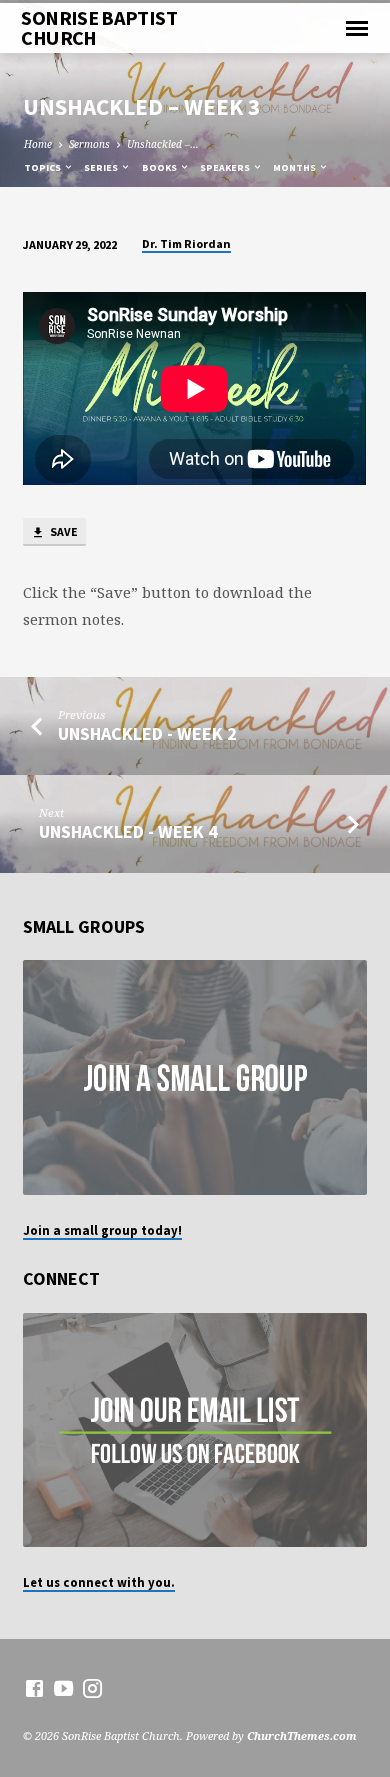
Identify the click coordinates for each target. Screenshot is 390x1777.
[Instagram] (92, 1688)
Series (102, 167)
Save (63, 531)
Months (295, 167)
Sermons (89, 144)
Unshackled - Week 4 (128, 831)
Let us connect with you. (99, 1582)
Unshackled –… (163, 144)
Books (160, 167)
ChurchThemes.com (302, 1735)
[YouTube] (63, 1688)
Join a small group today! (102, 1230)
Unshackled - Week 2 (147, 733)
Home (38, 144)
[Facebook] (34, 1688)
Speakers (226, 167)
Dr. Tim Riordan (186, 243)
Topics (43, 167)
